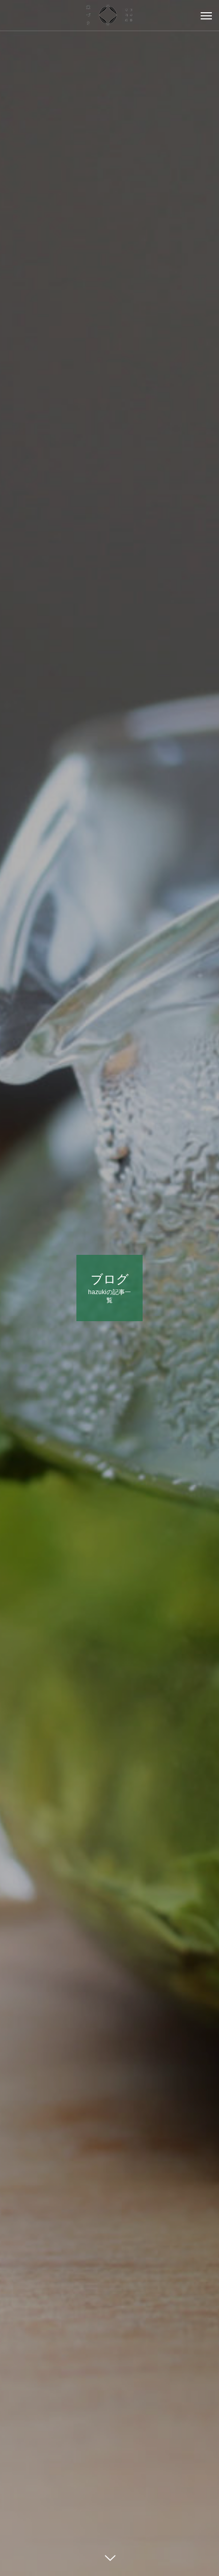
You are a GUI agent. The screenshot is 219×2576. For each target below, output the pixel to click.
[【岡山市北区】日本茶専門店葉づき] (109, 15)
